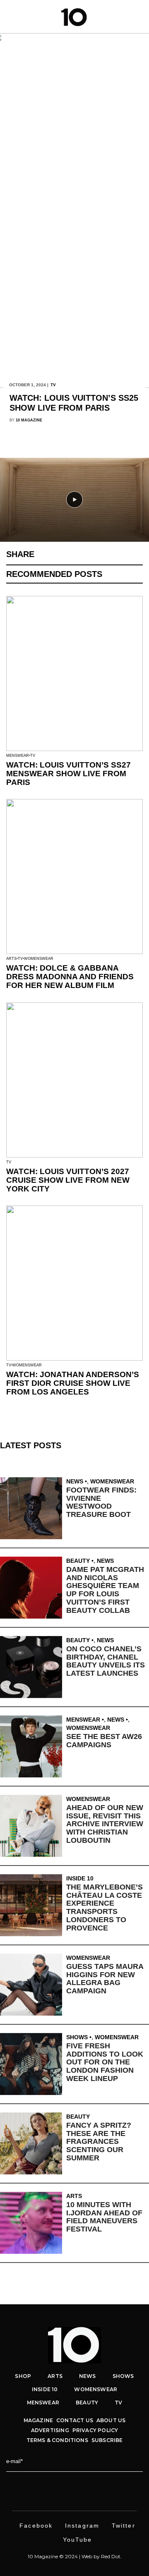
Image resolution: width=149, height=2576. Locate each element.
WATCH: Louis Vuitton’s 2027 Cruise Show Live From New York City (68, 1180)
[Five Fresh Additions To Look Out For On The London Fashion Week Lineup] (33, 2064)
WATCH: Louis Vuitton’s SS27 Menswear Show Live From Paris (68, 774)
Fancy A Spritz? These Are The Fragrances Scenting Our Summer (99, 2142)
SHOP (23, 2376)
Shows (77, 2037)
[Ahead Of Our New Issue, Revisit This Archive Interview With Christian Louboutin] (33, 1826)
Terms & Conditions (57, 2440)
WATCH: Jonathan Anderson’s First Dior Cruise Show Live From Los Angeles (73, 1383)
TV (53, 385)
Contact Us (75, 2420)
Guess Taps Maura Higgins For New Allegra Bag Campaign (105, 1979)
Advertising (50, 2430)
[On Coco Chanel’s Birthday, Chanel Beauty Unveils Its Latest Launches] (33, 1667)
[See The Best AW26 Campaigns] (33, 1746)
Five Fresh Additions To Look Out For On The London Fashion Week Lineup (105, 2062)
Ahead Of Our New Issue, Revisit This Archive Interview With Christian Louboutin (105, 1824)
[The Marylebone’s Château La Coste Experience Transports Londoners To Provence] (33, 1905)
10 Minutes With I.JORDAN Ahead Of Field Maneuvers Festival (104, 2217)
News (75, 1481)
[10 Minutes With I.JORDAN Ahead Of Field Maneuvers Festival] (33, 2223)
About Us (111, 2420)
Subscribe (107, 2440)
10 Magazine (29, 420)
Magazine (38, 2420)
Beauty (78, 1561)
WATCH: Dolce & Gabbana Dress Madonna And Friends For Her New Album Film (70, 977)
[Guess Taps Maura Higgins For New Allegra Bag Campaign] (33, 1985)
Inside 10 (80, 1878)
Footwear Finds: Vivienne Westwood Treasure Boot (101, 1502)
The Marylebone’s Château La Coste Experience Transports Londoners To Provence (105, 1907)
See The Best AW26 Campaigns (104, 1741)
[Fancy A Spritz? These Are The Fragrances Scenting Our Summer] (33, 2143)
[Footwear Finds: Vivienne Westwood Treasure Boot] (33, 1508)
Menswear (18, 756)
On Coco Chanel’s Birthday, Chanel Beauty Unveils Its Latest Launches (106, 1661)
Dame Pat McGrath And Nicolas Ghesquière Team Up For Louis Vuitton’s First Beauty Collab (105, 1590)
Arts (11, 959)
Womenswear (39, 959)
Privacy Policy (95, 2430)
